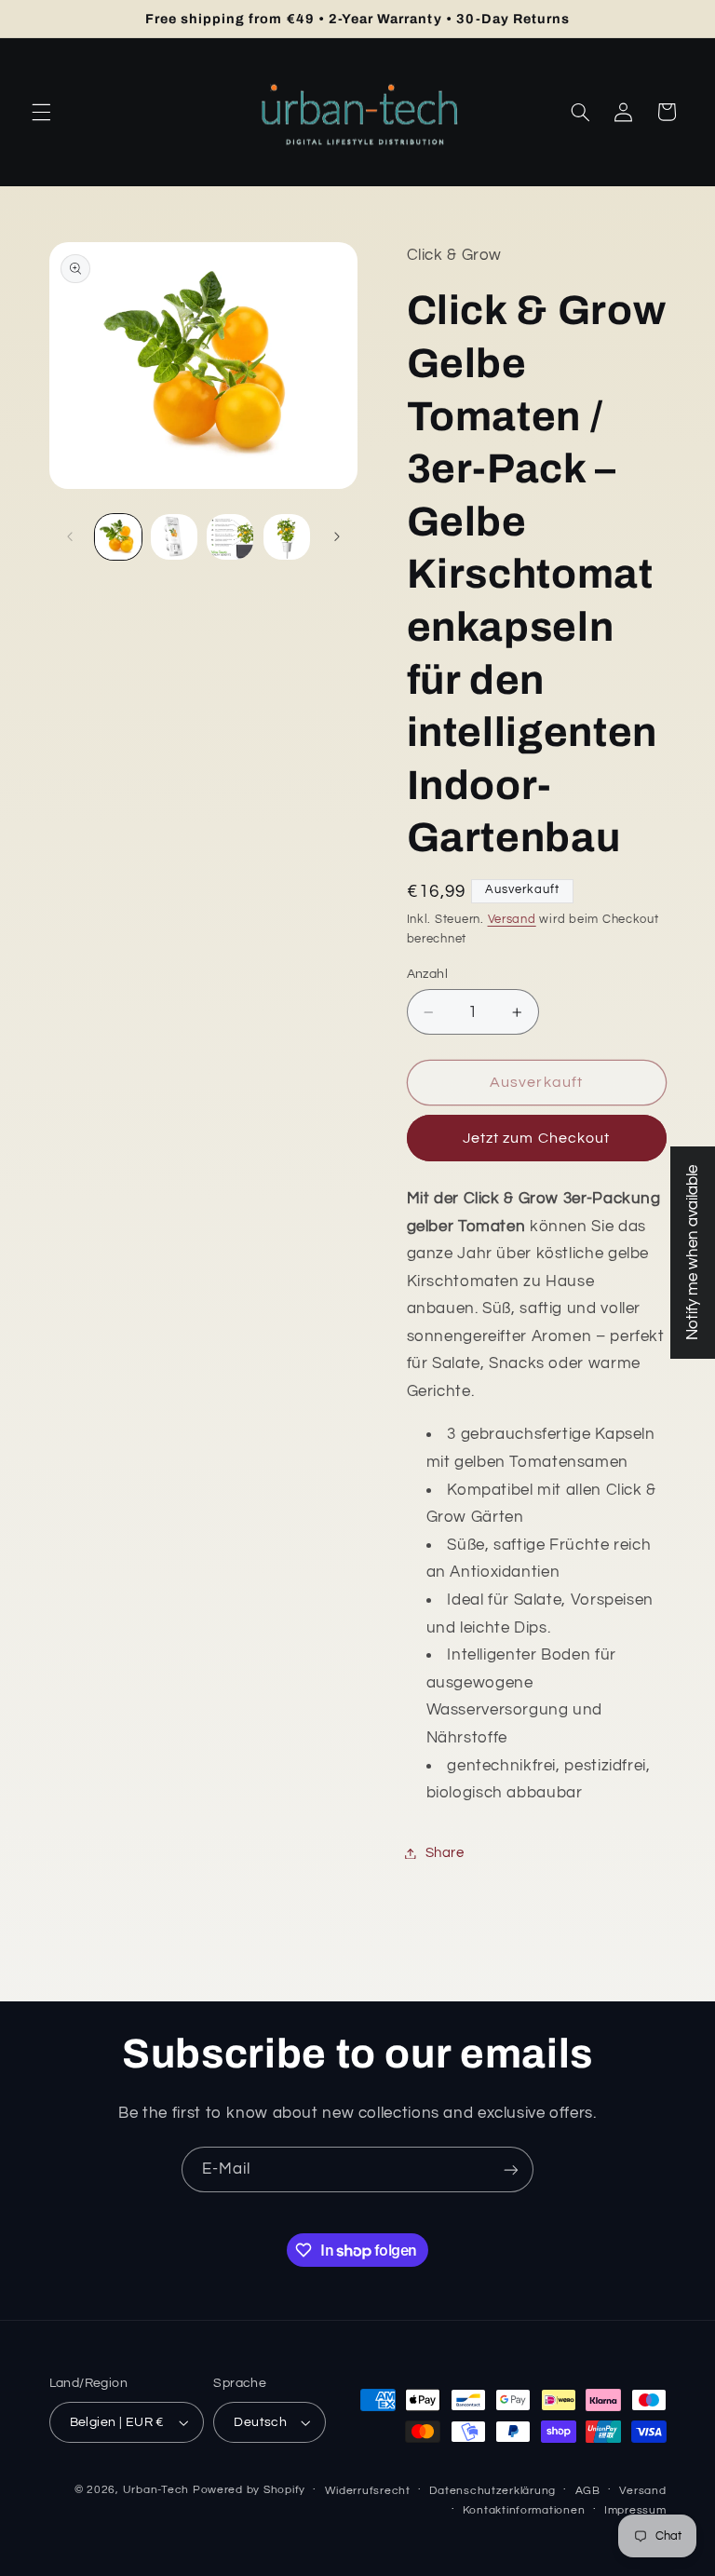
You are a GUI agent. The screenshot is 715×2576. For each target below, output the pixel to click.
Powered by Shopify (249, 2490)
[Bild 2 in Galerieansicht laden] (174, 537)
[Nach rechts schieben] (337, 537)
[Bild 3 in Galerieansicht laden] (230, 537)
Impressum (635, 2510)
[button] (41, 112)
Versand (512, 920)
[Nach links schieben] (70, 537)
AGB (588, 2491)
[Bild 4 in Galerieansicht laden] (287, 537)
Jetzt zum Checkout (536, 1138)
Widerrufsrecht (368, 2491)
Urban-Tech (156, 2490)
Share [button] (445, 1853)
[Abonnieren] (511, 2169)
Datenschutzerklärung (492, 2491)
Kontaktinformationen (524, 2510)
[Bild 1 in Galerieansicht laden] (118, 537)
